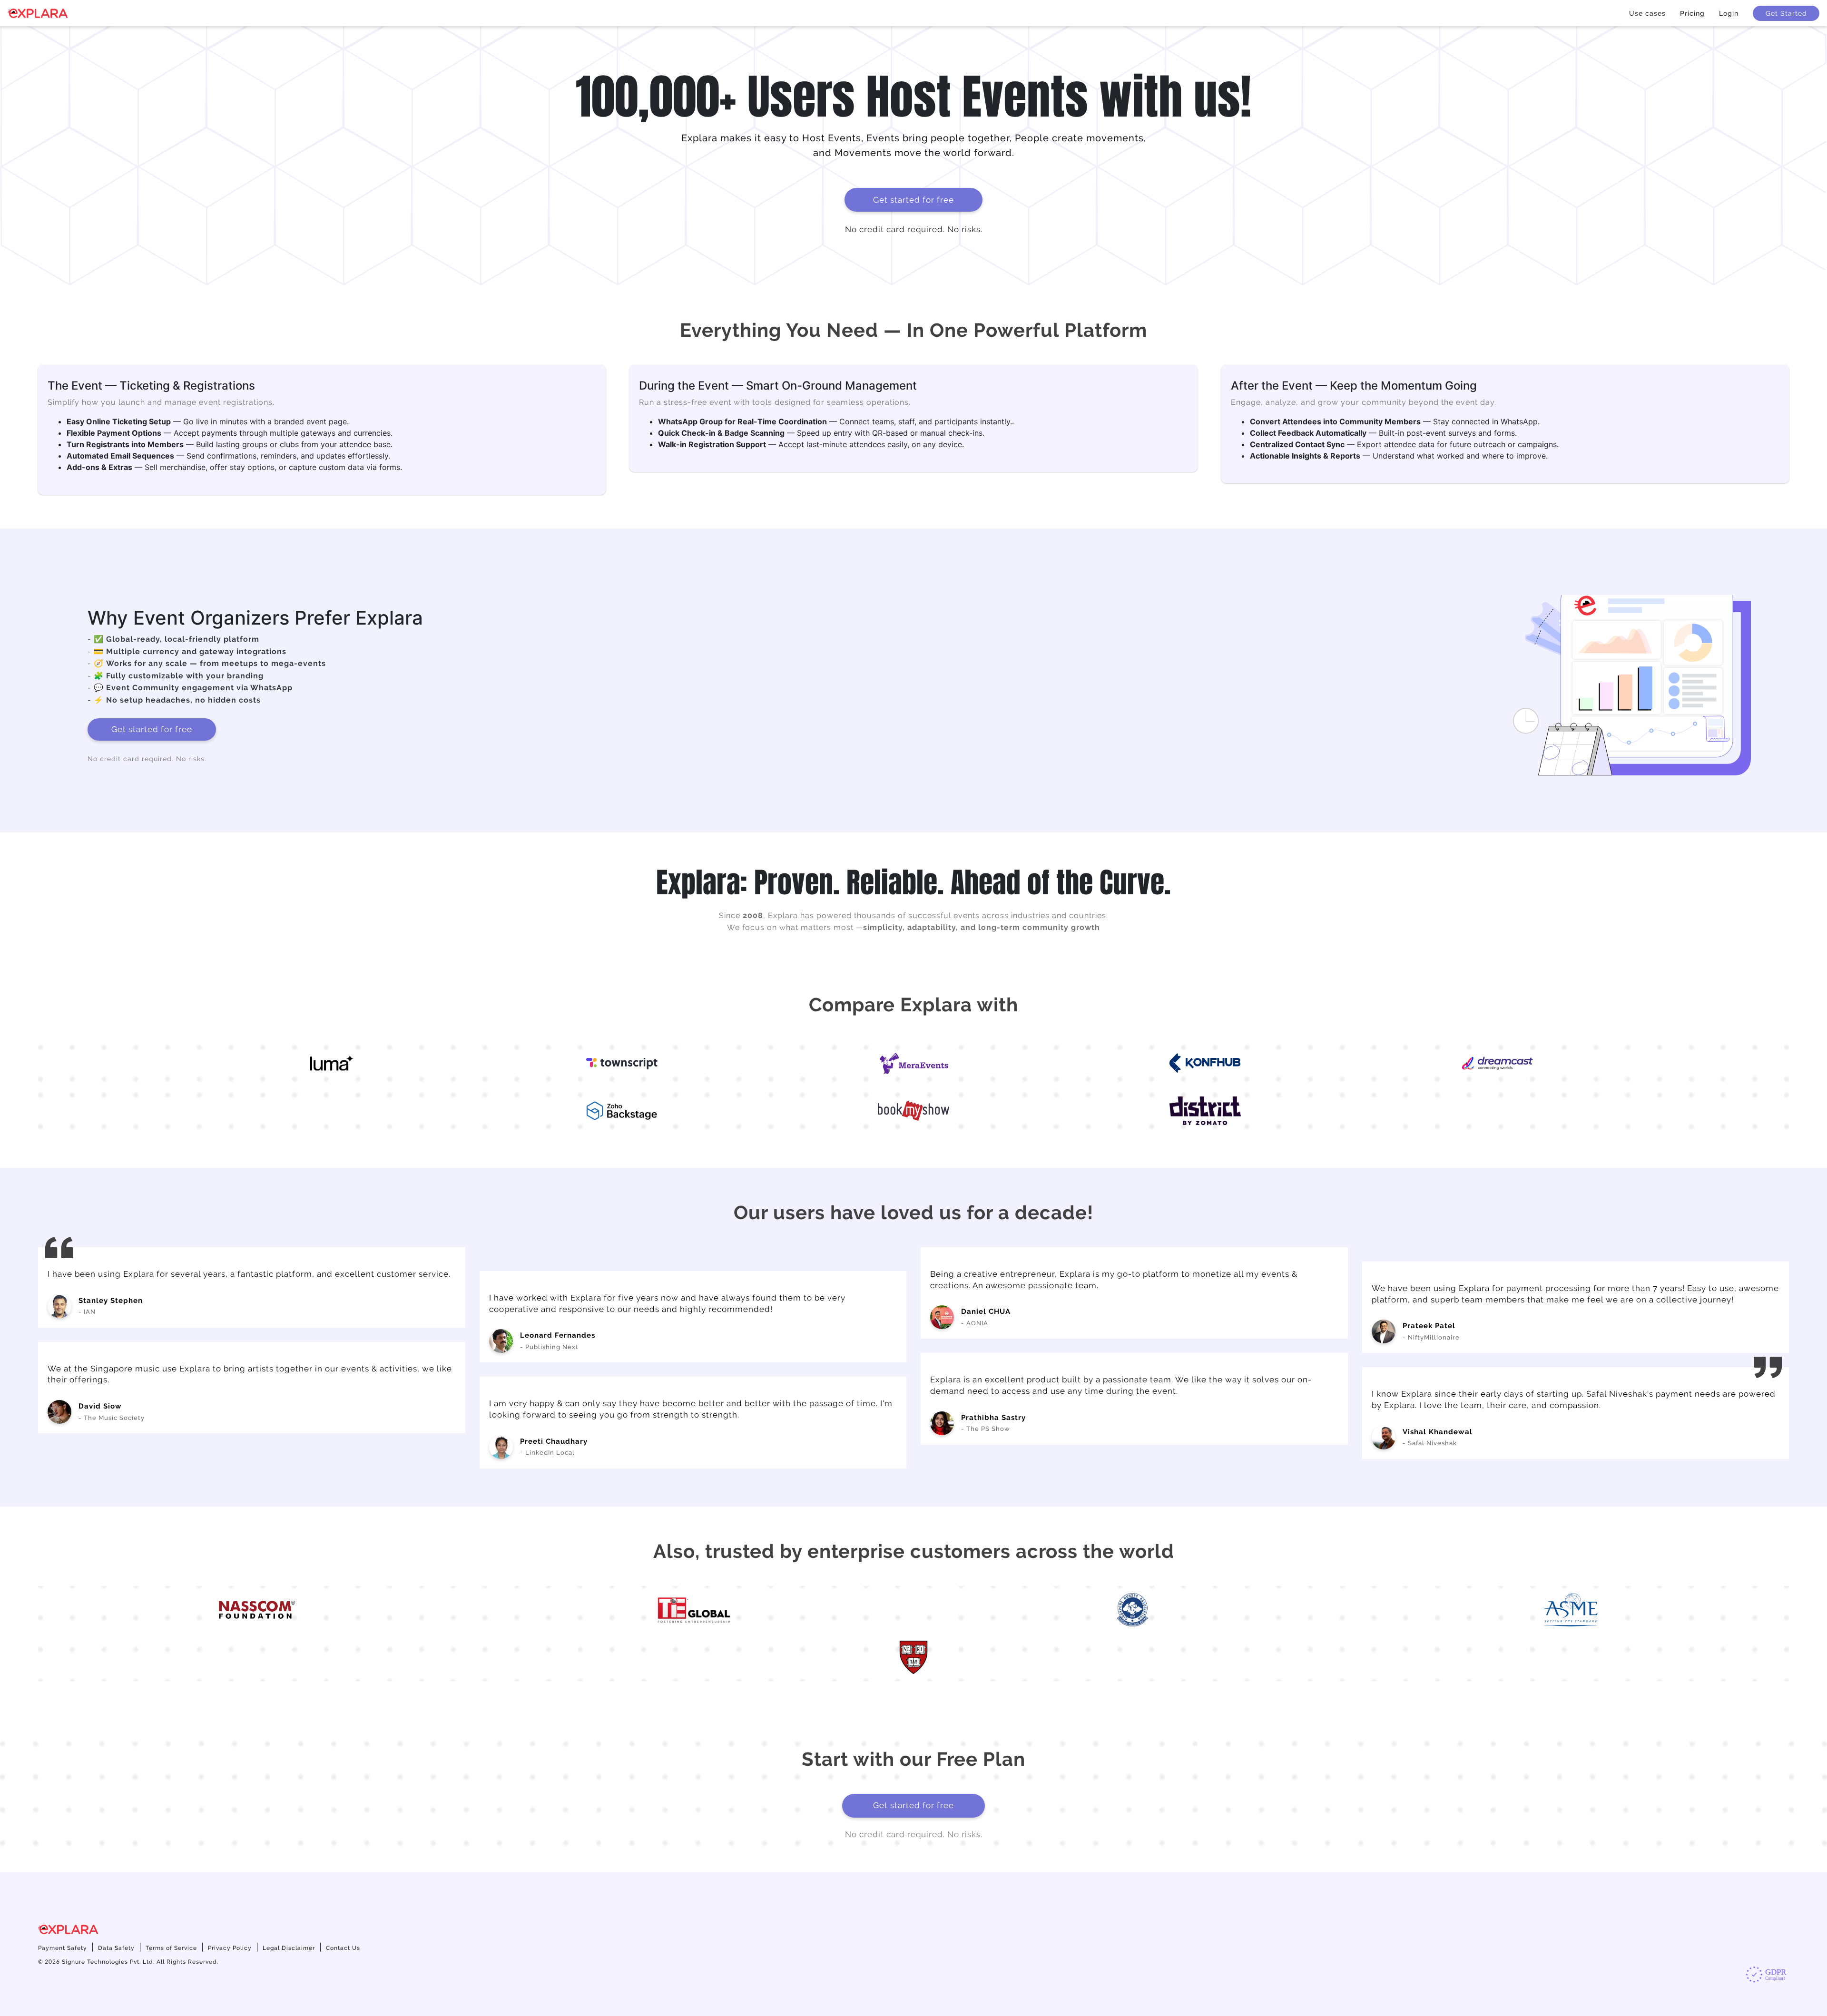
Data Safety (116, 1948)
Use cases (1647, 13)
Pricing (1692, 13)
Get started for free (913, 200)
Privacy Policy (230, 1948)
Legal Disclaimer (289, 1948)
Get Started (1786, 13)
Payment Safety (63, 1948)
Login (1729, 13)
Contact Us (343, 1948)
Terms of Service (171, 1948)
